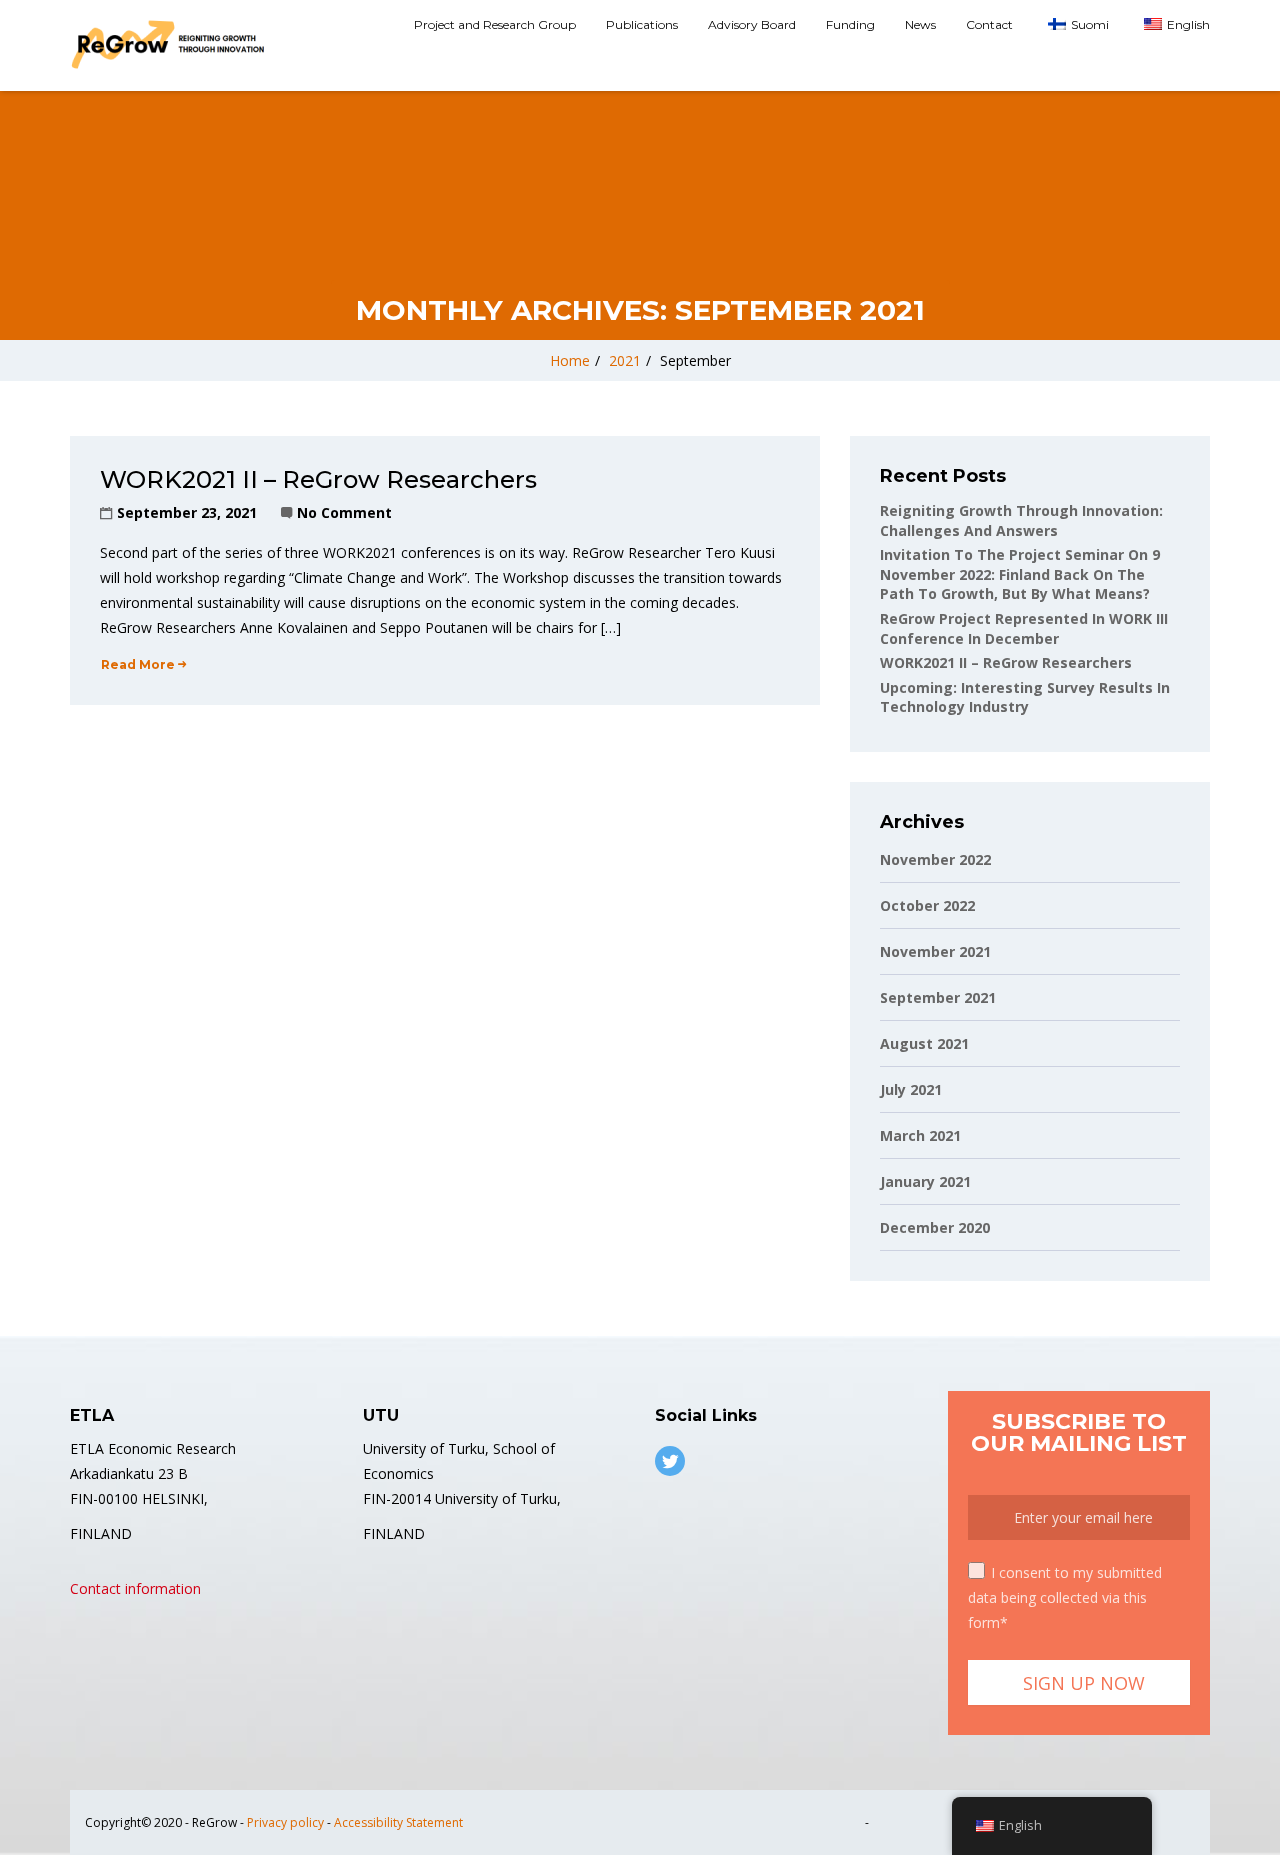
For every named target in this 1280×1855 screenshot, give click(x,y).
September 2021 (938, 997)
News (920, 24)
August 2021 (924, 1043)
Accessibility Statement (398, 1822)
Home (570, 360)
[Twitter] (670, 1461)
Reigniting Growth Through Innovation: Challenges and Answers (1021, 520)
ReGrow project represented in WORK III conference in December (1024, 628)
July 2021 (911, 1089)
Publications (642, 24)
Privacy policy (285, 1822)
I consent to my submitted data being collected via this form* (1065, 1597)
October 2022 (927, 905)
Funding (850, 24)
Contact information (135, 1588)
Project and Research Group (495, 24)
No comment (344, 512)
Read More (138, 664)
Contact (989, 24)
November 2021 (935, 951)
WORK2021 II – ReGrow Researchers (318, 479)
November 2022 (935, 859)
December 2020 (935, 1227)
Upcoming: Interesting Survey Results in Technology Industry (1025, 697)
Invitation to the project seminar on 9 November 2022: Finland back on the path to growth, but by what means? (1020, 574)
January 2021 (925, 1181)
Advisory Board (752, 24)
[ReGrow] (170, 45)
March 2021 (920, 1135)
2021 (625, 360)
